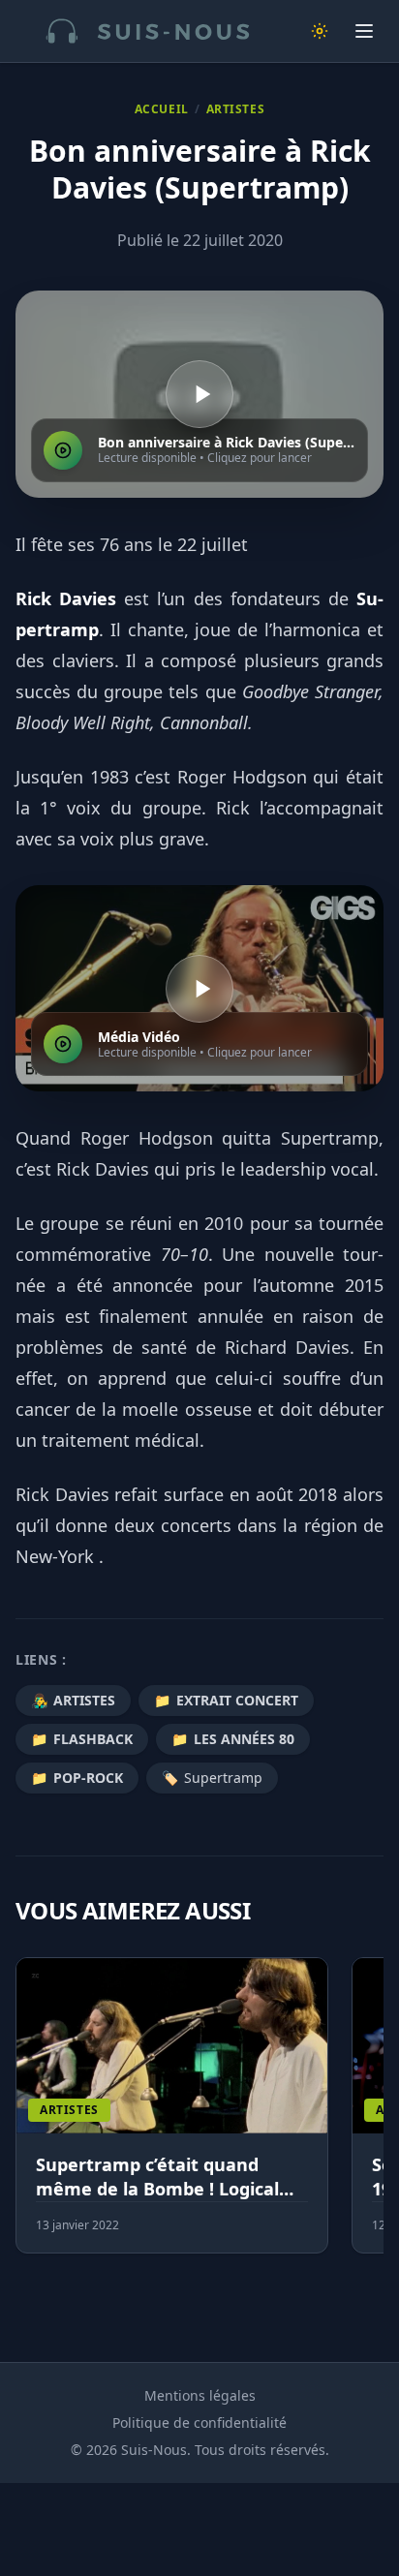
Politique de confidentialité (199, 2423)
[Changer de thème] (320, 31)
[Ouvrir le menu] (364, 31)
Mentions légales (200, 2395)
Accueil (162, 109)
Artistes (236, 109)
